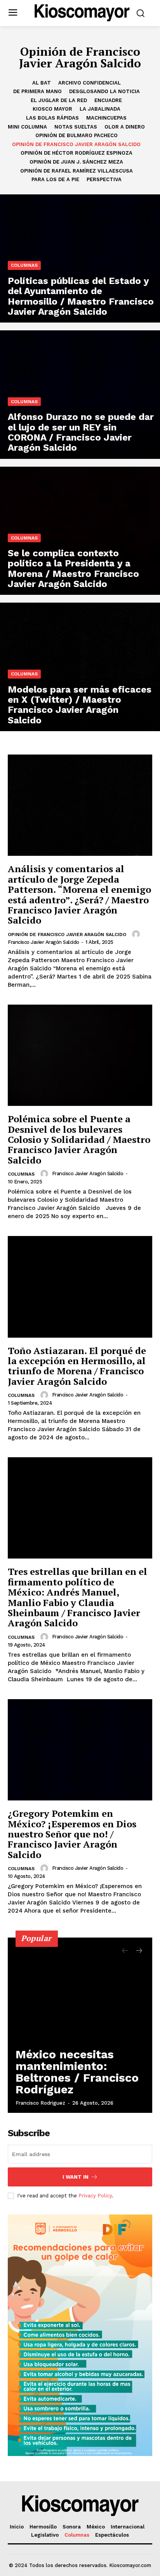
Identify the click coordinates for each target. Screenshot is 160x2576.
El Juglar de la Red (59, 100)
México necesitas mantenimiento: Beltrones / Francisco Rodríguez (77, 2072)
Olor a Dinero (125, 127)
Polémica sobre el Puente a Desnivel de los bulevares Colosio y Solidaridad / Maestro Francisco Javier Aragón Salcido (79, 1139)
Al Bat (42, 83)
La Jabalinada (100, 109)
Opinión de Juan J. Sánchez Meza (76, 162)
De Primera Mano (37, 91)
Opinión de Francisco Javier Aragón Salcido (76, 144)
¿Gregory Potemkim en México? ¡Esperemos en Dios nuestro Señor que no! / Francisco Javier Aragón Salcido (72, 1834)
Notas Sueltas (76, 127)
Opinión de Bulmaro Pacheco (77, 135)
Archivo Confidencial (90, 83)
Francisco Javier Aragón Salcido (43, 942)
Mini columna (27, 127)
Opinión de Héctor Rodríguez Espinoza (77, 153)
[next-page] (139, 1951)
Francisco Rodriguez (40, 2103)
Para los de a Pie (55, 179)
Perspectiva (104, 179)
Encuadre (108, 100)
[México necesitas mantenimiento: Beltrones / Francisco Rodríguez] (80, 2025)
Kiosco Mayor (52, 109)
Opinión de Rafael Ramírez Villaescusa (77, 171)
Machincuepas (106, 118)
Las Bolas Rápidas (52, 118)
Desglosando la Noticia (104, 91)
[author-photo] (137, 934)
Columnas (24, 265)
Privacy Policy (95, 2196)
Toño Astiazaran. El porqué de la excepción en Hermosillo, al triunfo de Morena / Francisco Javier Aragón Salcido (77, 1366)
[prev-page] (125, 1951)
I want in (76, 2177)
